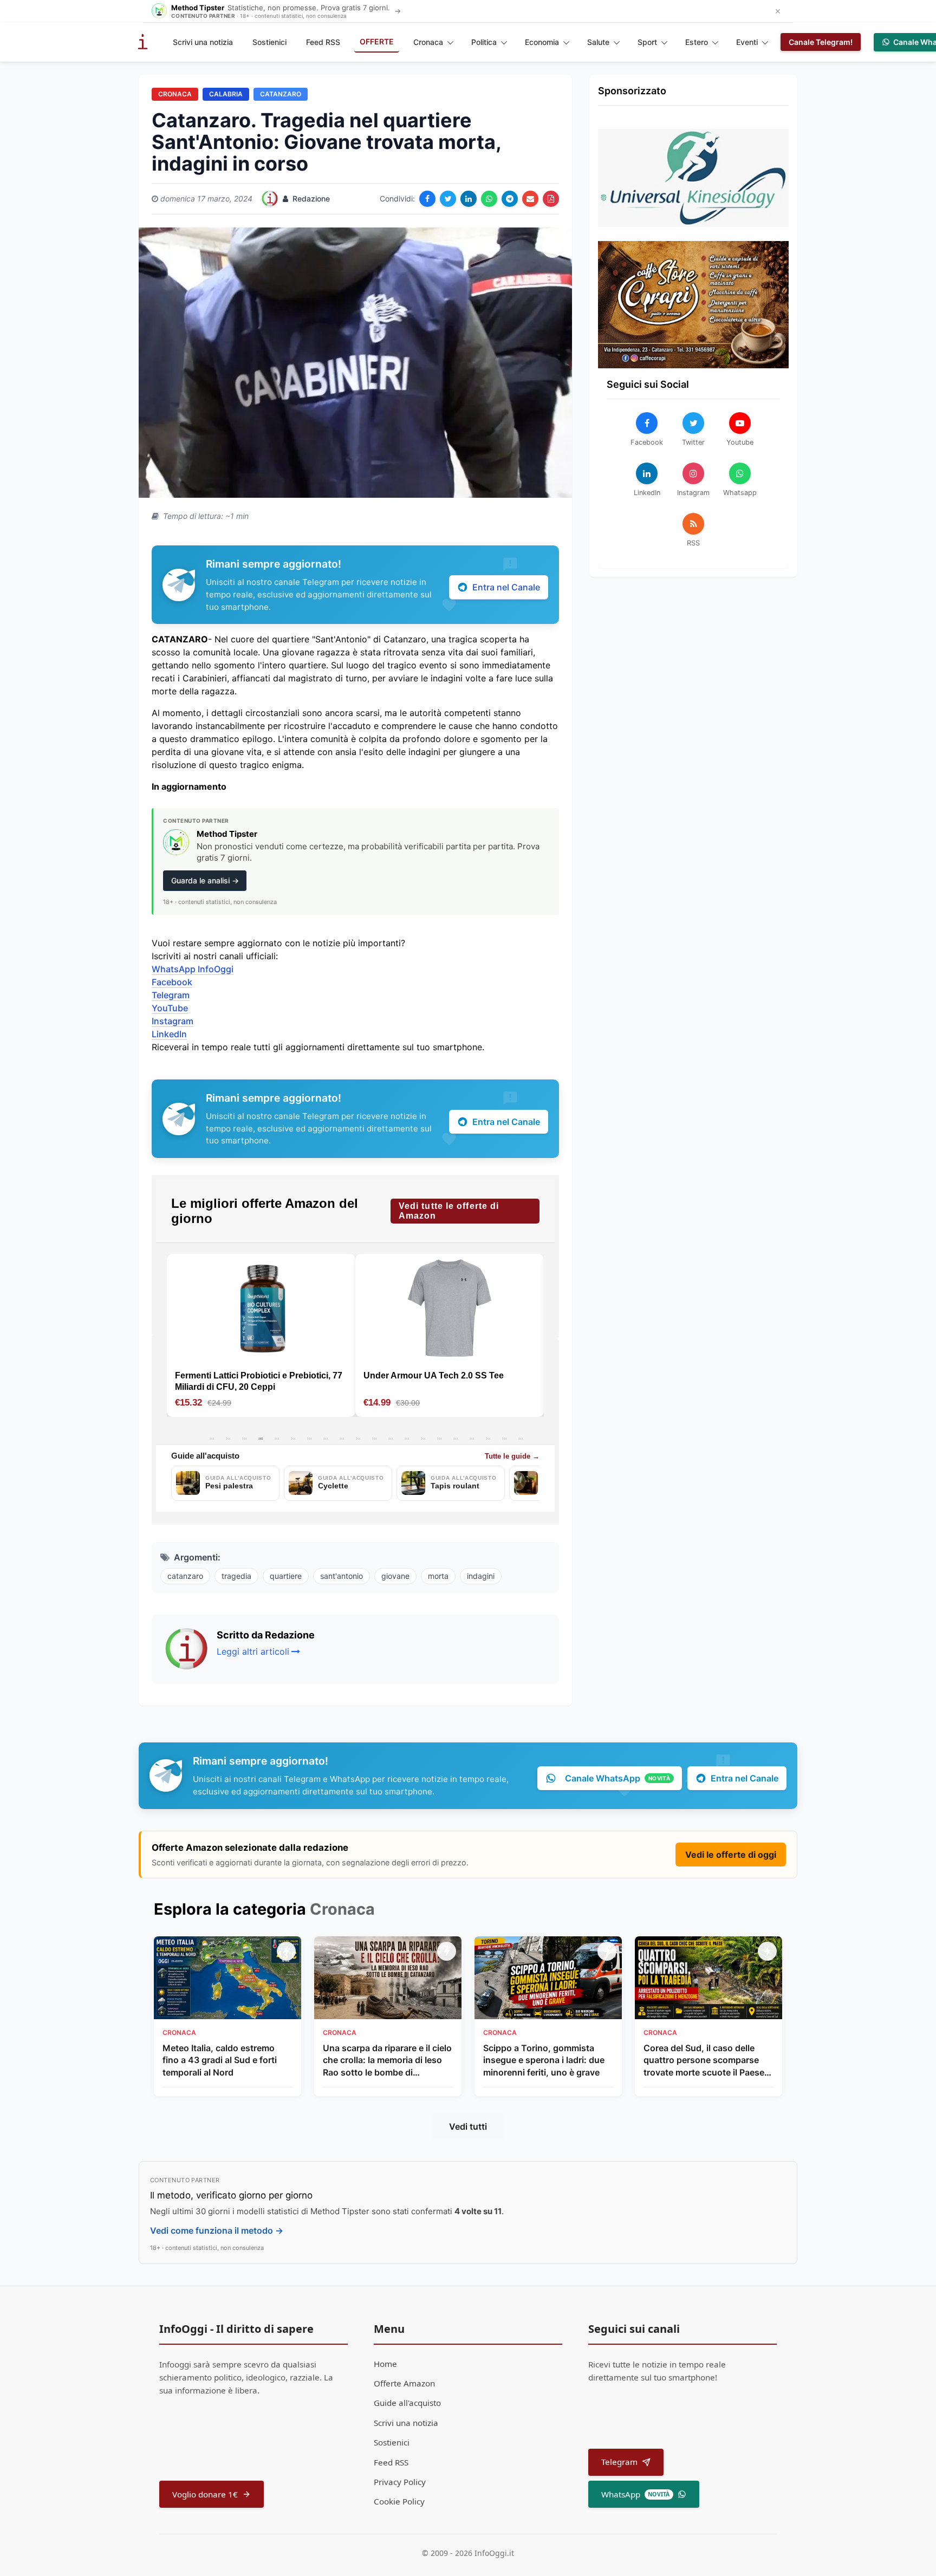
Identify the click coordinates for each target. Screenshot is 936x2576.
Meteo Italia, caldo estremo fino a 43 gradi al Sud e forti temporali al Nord (220, 2060)
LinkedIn (169, 1034)
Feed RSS (323, 42)
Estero (697, 42)
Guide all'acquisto (407, 2403)
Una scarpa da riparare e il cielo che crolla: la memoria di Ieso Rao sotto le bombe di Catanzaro (387, 2060)
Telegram (171, 995)
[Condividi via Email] (530, 199)
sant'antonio (342, 1576)
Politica (484, 42)
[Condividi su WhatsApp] (489, 199)
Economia (542, 42)
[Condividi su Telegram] (510, 199)
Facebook (172, 982)
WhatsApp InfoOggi (193, 969)
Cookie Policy (399, 2501)
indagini (481, 1576)
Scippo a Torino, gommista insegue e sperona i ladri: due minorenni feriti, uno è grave (544, 2060)
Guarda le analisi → (205, 880)
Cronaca (428, 42)
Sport (647, 42)
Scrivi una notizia (203, 42)
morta (438, 1576)
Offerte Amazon (404, 2383)
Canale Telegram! (821, 42)
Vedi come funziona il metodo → (217, 2230)
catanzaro (185, 1576)
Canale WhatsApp (617, 1778)
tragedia (236, 1576)
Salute (598, 42)
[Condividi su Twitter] (448, 199)
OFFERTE (377, 41)
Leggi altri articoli (253, 1651)
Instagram (173, 1021)
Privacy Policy (400, 2482)
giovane (395, 1576)
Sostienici (269, 42)
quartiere (286, 1576)
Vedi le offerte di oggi (731, 1855)
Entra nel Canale (506, 587)
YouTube (170, 1008)
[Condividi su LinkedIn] (469, 199)
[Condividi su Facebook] (427, 199)
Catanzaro (281, 94)
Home (385, 2364)
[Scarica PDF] (551, 199)
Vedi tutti (468, 2126)
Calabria (226, 94)
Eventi (747, 42)
